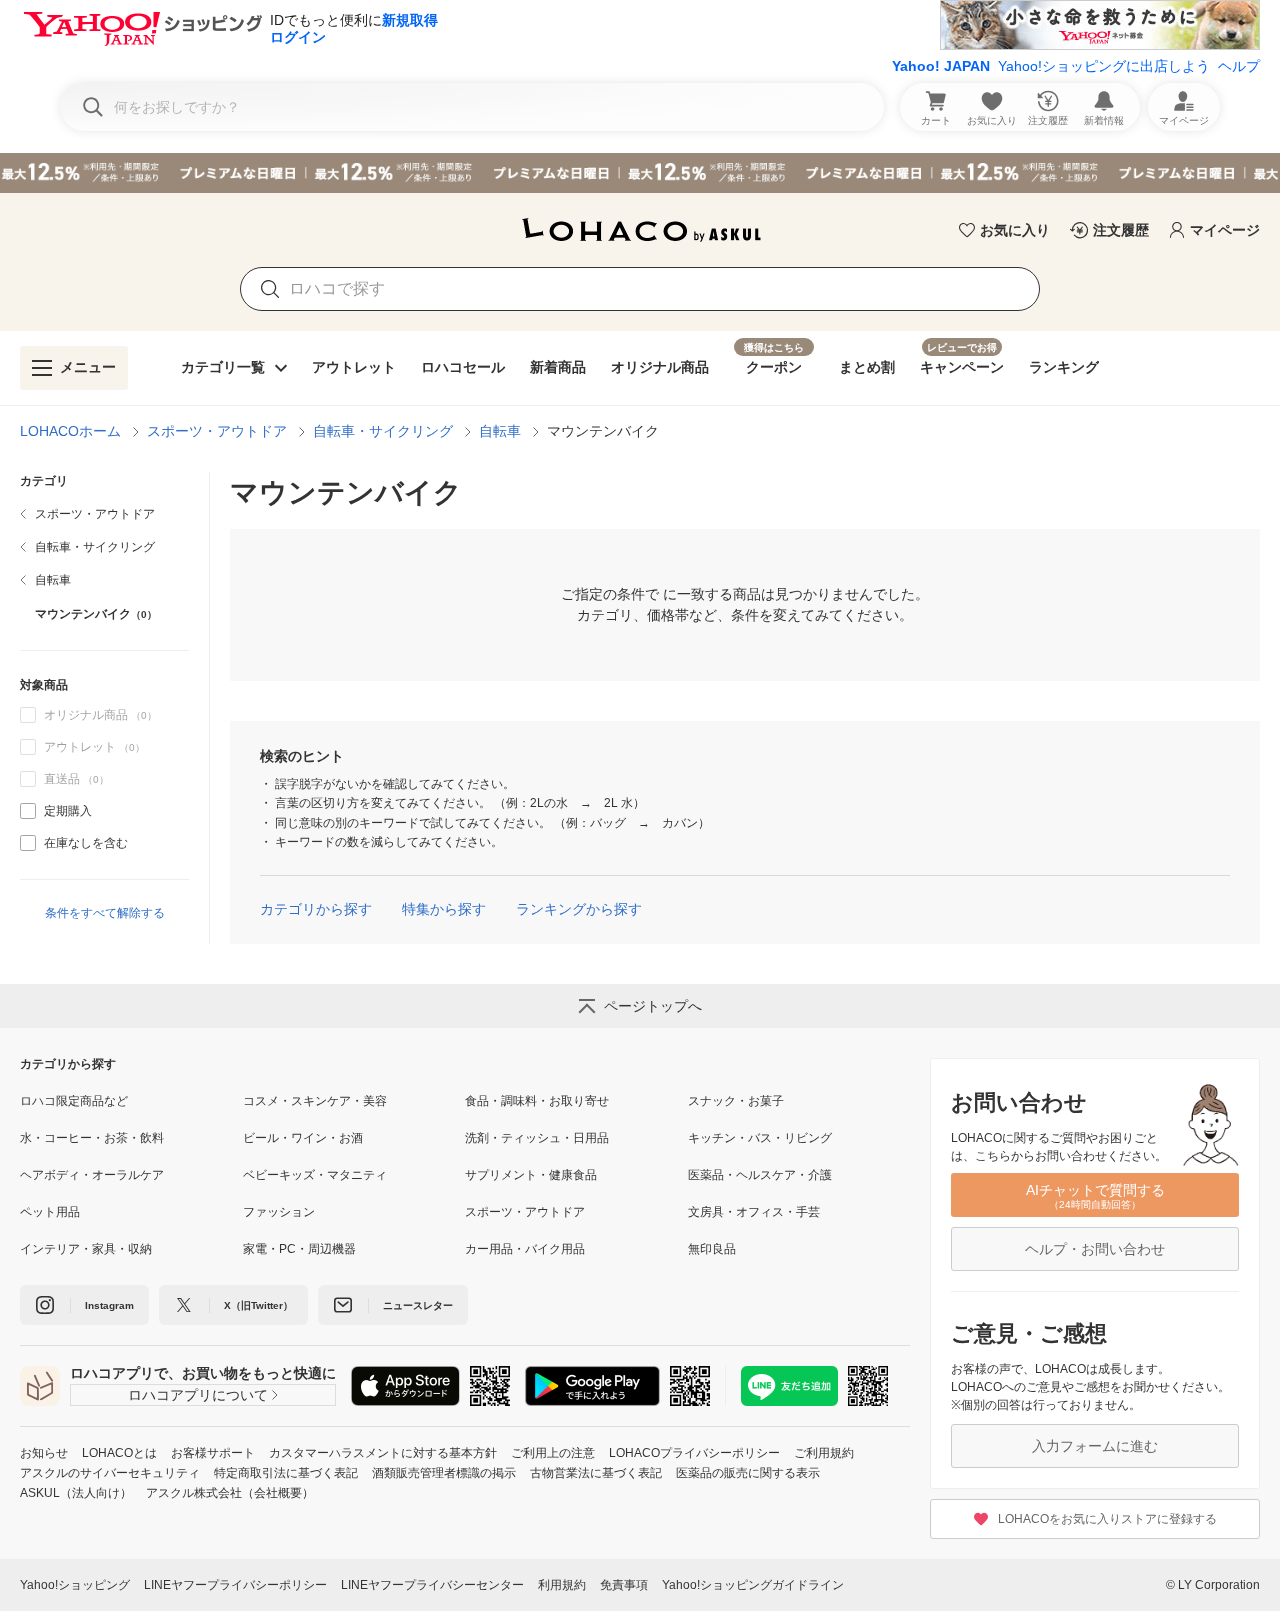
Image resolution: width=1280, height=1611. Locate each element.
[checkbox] (28, 811)
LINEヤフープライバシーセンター (432, 1585)
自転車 (500, 431)
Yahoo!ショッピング (75, 1585)
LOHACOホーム (70, 431)
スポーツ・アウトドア (217, 431)
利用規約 (562, 1585)
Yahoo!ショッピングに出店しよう (1104, 66)
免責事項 (624, 1585)
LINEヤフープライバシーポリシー (235, 1585)
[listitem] (104, 514)
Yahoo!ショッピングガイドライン (753, 1585)
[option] (104, 811)
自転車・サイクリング (383, 431)
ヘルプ (1239, 66)
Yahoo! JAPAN (941, 66)
